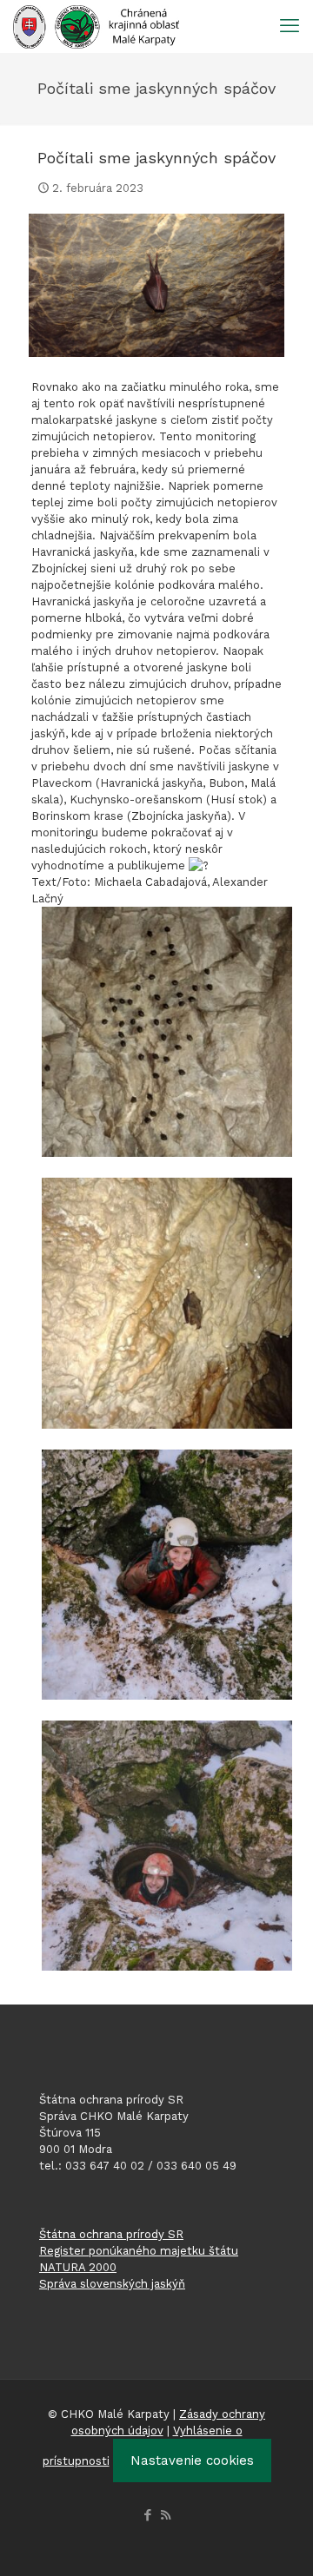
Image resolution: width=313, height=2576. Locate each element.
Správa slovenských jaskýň (112, 2284)
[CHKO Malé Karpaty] (97, 26)
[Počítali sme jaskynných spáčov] (156, 285)
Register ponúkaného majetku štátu (139, 2251)
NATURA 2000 (78, 2267)
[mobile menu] (290, 26)
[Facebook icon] (147, 2515)
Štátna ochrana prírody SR (111, 2234)
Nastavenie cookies (192, 2460)
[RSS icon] (166, 2515)
